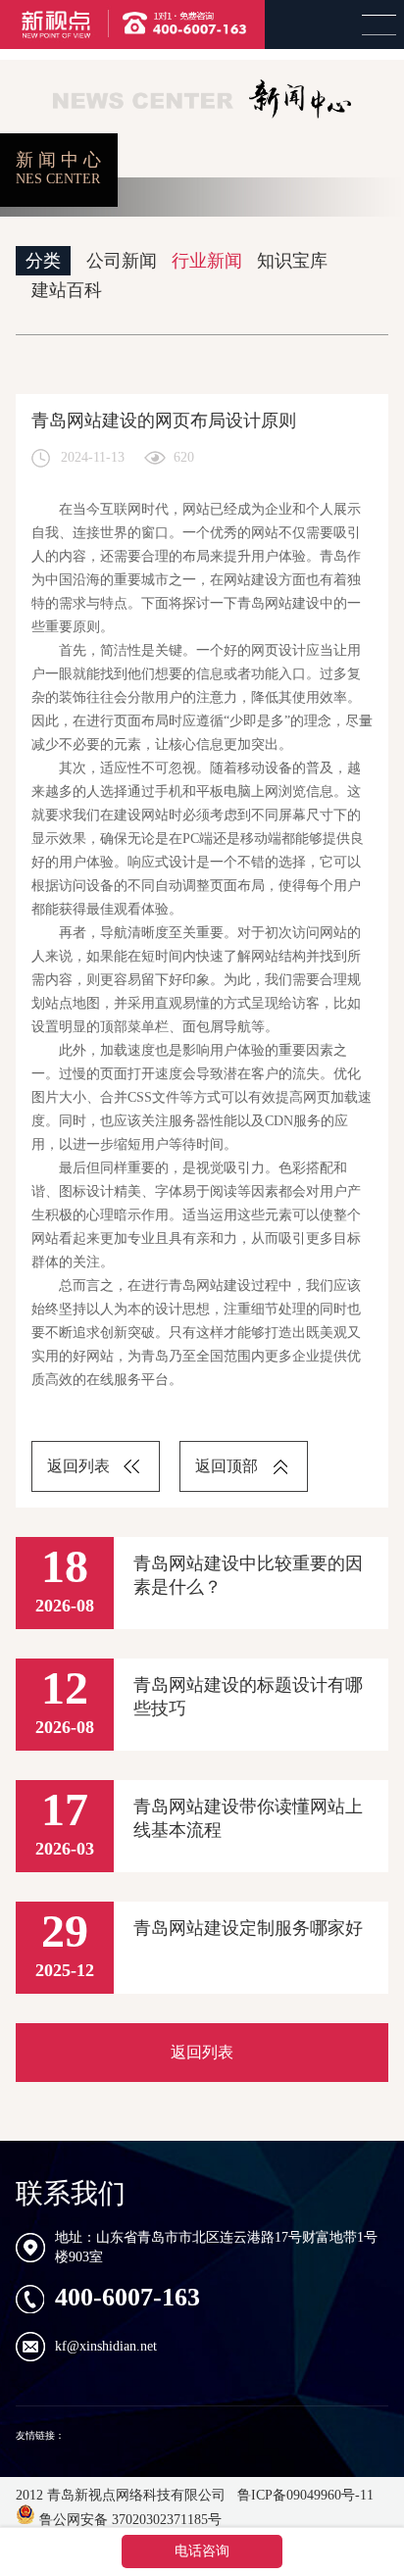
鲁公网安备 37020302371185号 (128, 2520)
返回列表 (78, 1466)
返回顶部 (227, 1466)
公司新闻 (122, 261)
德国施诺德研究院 (107, 2435)
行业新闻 (207, 261)
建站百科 (67, 290)
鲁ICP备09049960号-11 (303, 2495)
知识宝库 (292, 261)
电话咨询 (202, 2551)
